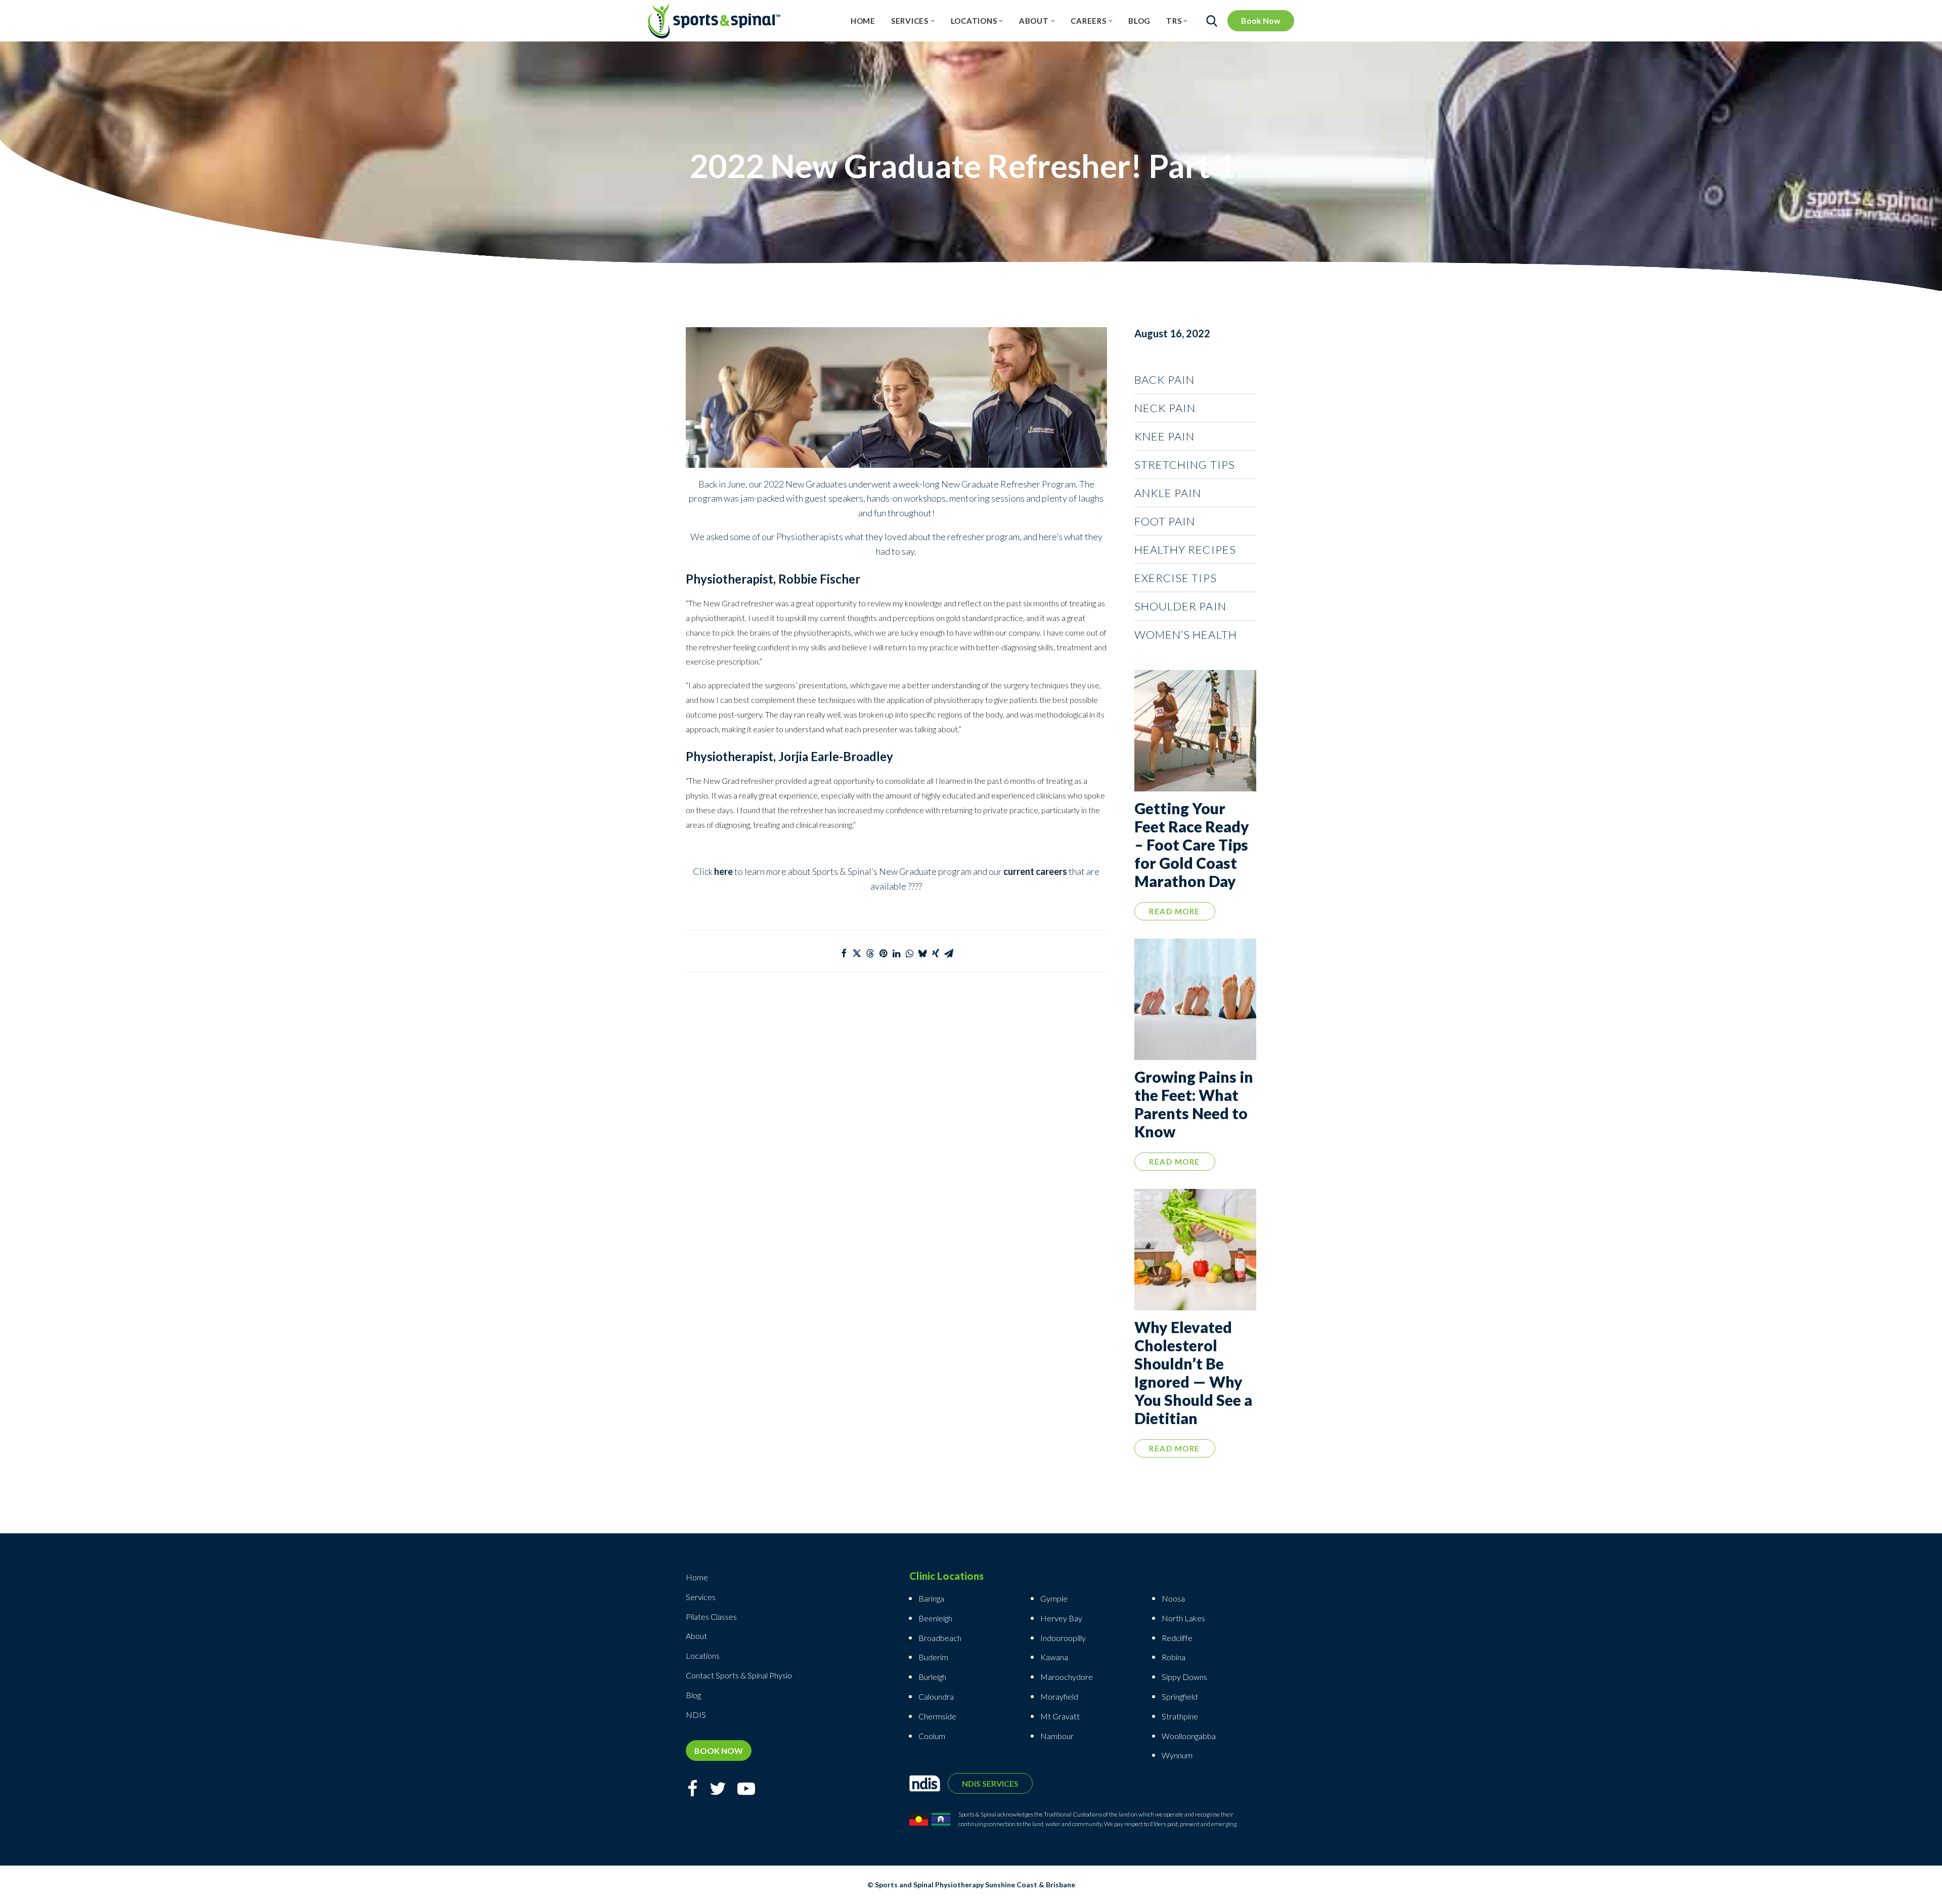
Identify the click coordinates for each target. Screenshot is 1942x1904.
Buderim (933, 1657)
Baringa (931, 1598)
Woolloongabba (1189, 1736)
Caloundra (936, 1696)
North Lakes (1183, 1618)
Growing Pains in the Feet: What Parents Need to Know (1194, 1104)
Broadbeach (940, 1638)
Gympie (1055, 1598)
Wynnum (1177, 1755)
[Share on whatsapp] (909, 953)
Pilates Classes (711, 1617)
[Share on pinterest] (883, 953)
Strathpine (1180, 1716)
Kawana (1054, 1657)
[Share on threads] (870, 953)
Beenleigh (935, 1618)
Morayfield (1059, 1696)
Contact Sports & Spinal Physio (739, 1675)
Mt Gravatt (1060, 1716)
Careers (1088, 21)
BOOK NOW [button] (719, 1751)
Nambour (1057, 1736)
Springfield (1180, 1696)
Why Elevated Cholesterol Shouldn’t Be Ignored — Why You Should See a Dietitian (1193, 1372)
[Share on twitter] (857, 953)
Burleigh (932, 1677)
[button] (1195, 731)
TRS (1174, 21)
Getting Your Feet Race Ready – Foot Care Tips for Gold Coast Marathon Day (1192, 845)
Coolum (932, 1736)
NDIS (696, 1715)
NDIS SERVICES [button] (990, 1783)
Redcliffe (1177, 1638)
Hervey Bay (1061, 1618)
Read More (1175, 911)
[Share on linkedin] (896, 953)
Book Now (1261, 20)
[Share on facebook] (844, 953)
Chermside (937, 1716)
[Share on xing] (936, 953)
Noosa (1173, 1598)
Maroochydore (1067, 1677)
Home (863, 21)
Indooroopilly (1063, 1638)
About (1034, 21)
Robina (1174, 1657)
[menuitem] (863, 21)
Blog (1139, 21)
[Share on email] (949, 953)
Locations (974, 21)
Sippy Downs (1184, 1677)
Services (910, 21)
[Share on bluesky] (922, 953)
